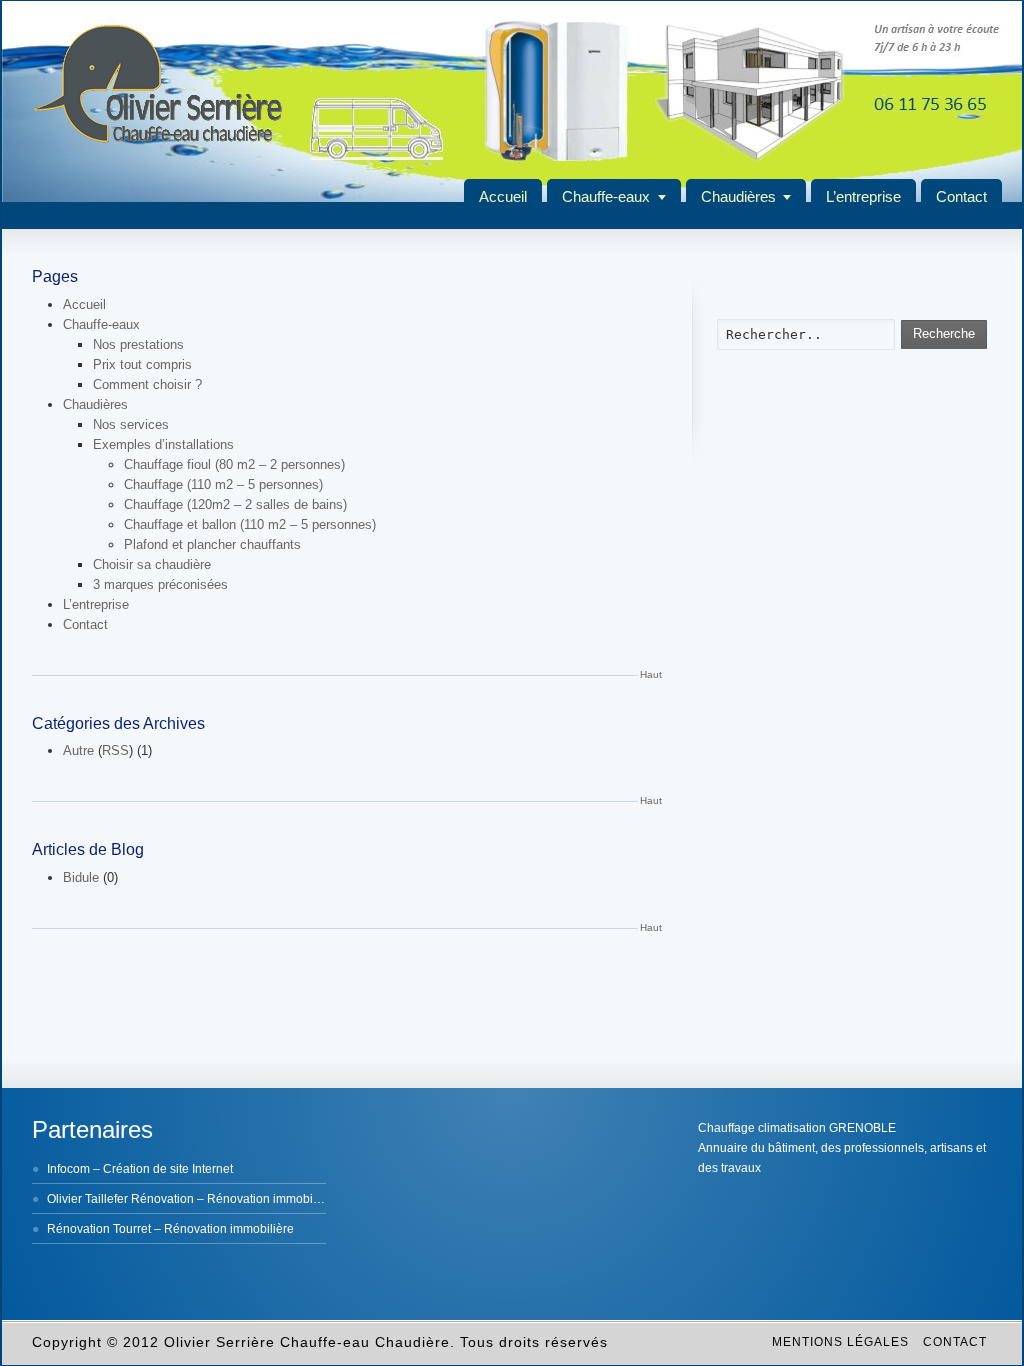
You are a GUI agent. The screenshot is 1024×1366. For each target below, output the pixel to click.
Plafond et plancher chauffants (212, 544)
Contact (961, 196)
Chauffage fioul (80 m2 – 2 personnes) (234, 464)
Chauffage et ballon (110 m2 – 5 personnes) (250, 524)
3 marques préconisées (160, 584)
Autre (78, 750)
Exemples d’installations (163, 444)
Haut (651, 674)
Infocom (68, 1169)
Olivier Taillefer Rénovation (120, 1199)
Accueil (503, 196)
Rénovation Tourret (99, 1229)
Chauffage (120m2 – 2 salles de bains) (235, 504)
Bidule (81, 877)
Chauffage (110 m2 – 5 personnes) (223, 484)
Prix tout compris (142, 364)
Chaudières (738, 196)
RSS (115, 750)
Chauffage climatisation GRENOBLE (797, 1128)
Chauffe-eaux (606, 196)
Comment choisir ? (147, 384)
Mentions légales (840, 1342)
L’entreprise (863, 196)
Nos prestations (138, 344)
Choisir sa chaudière (152, 564)
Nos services (131, 424)
